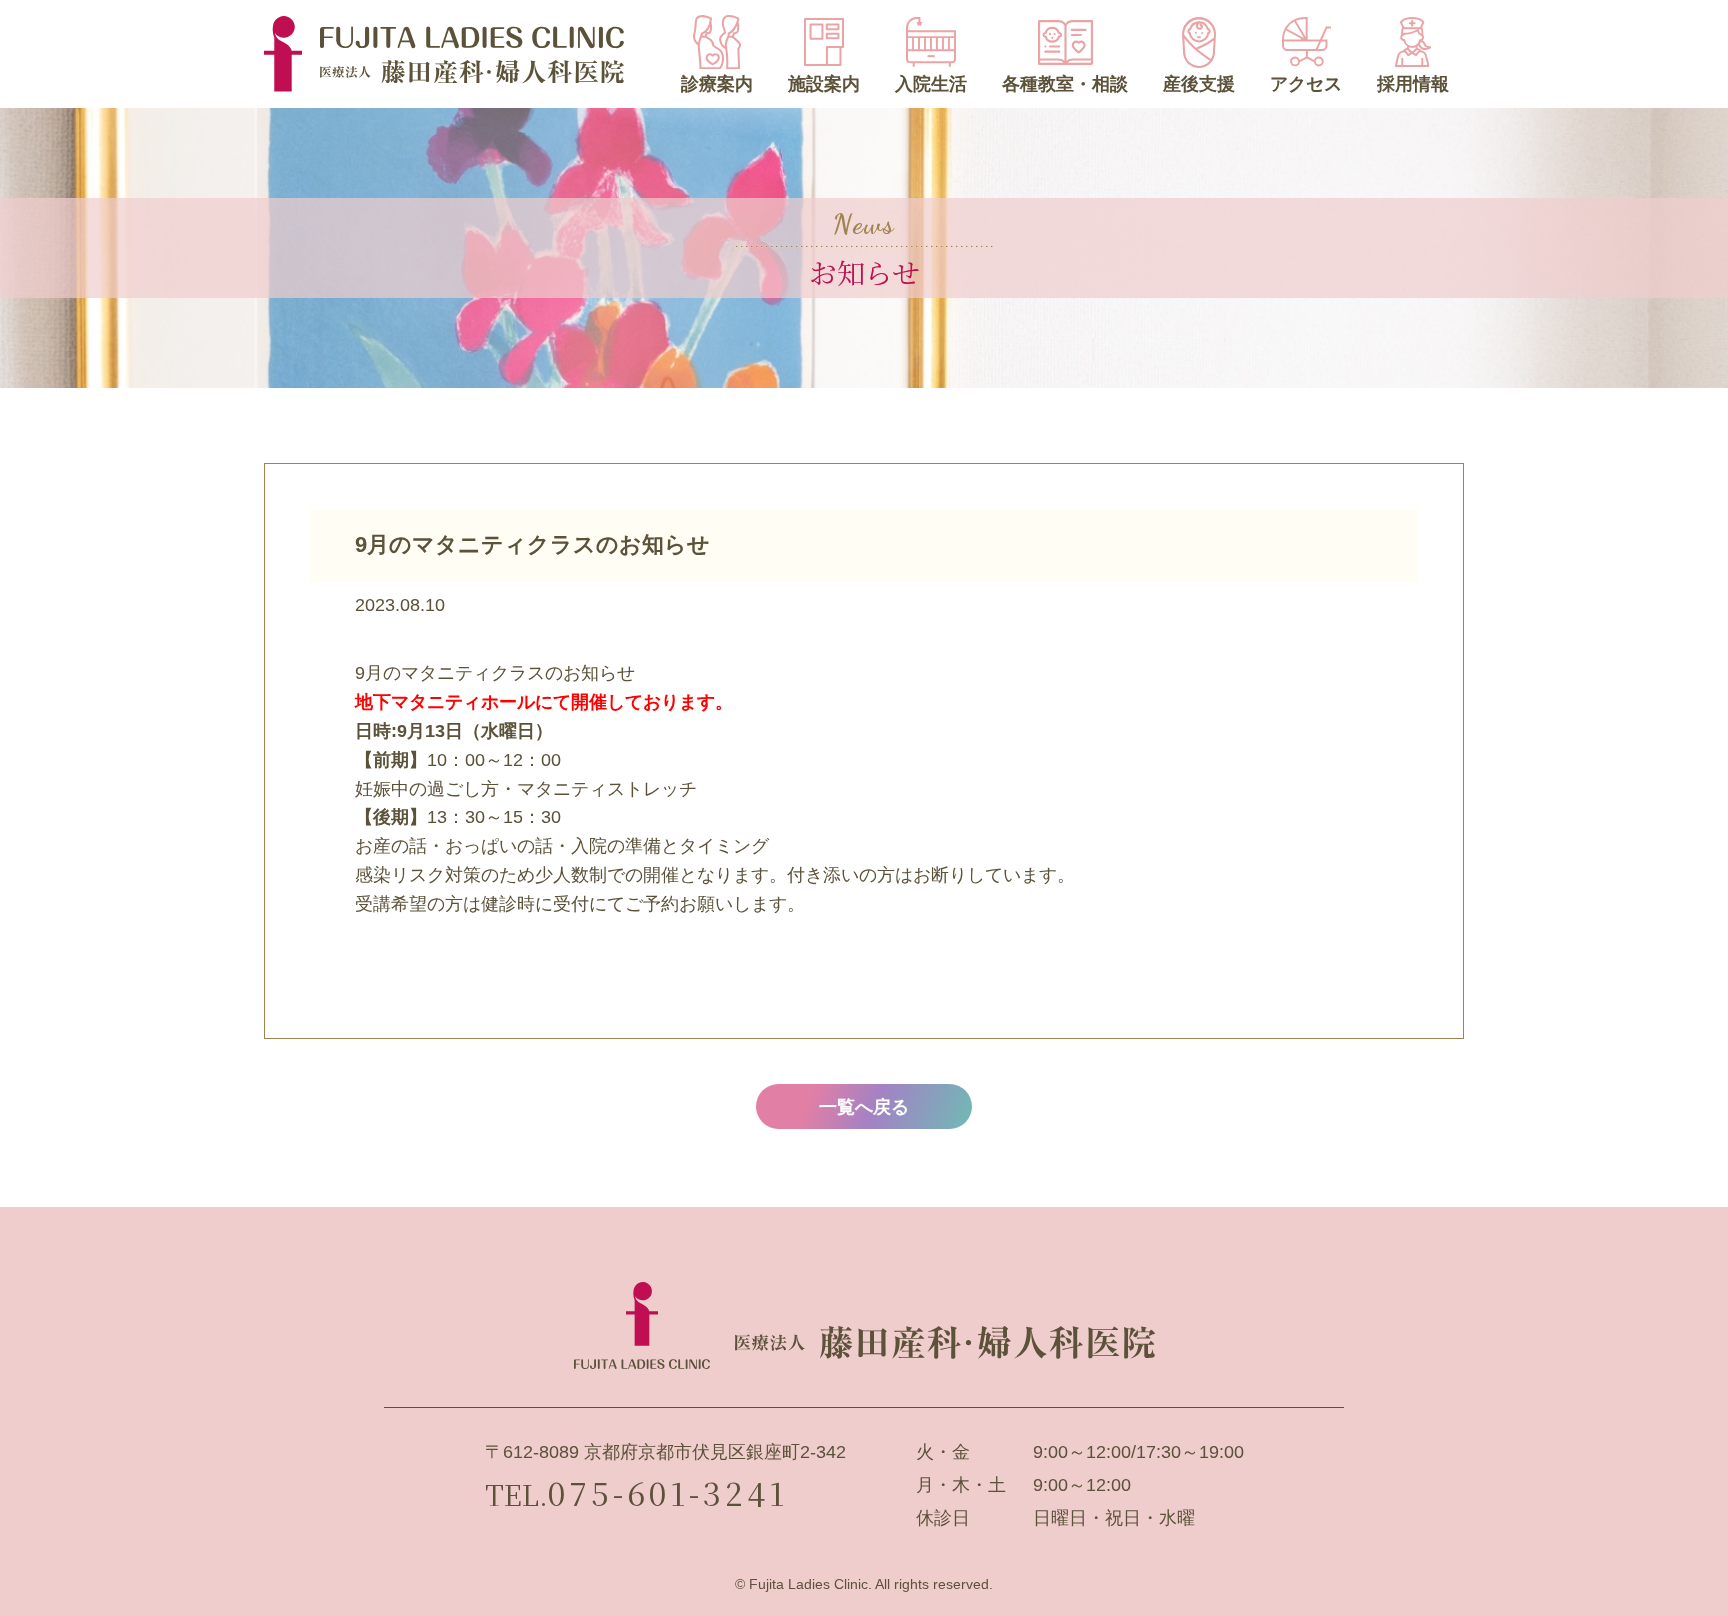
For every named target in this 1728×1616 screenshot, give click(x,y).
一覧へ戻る (864, 1107)
